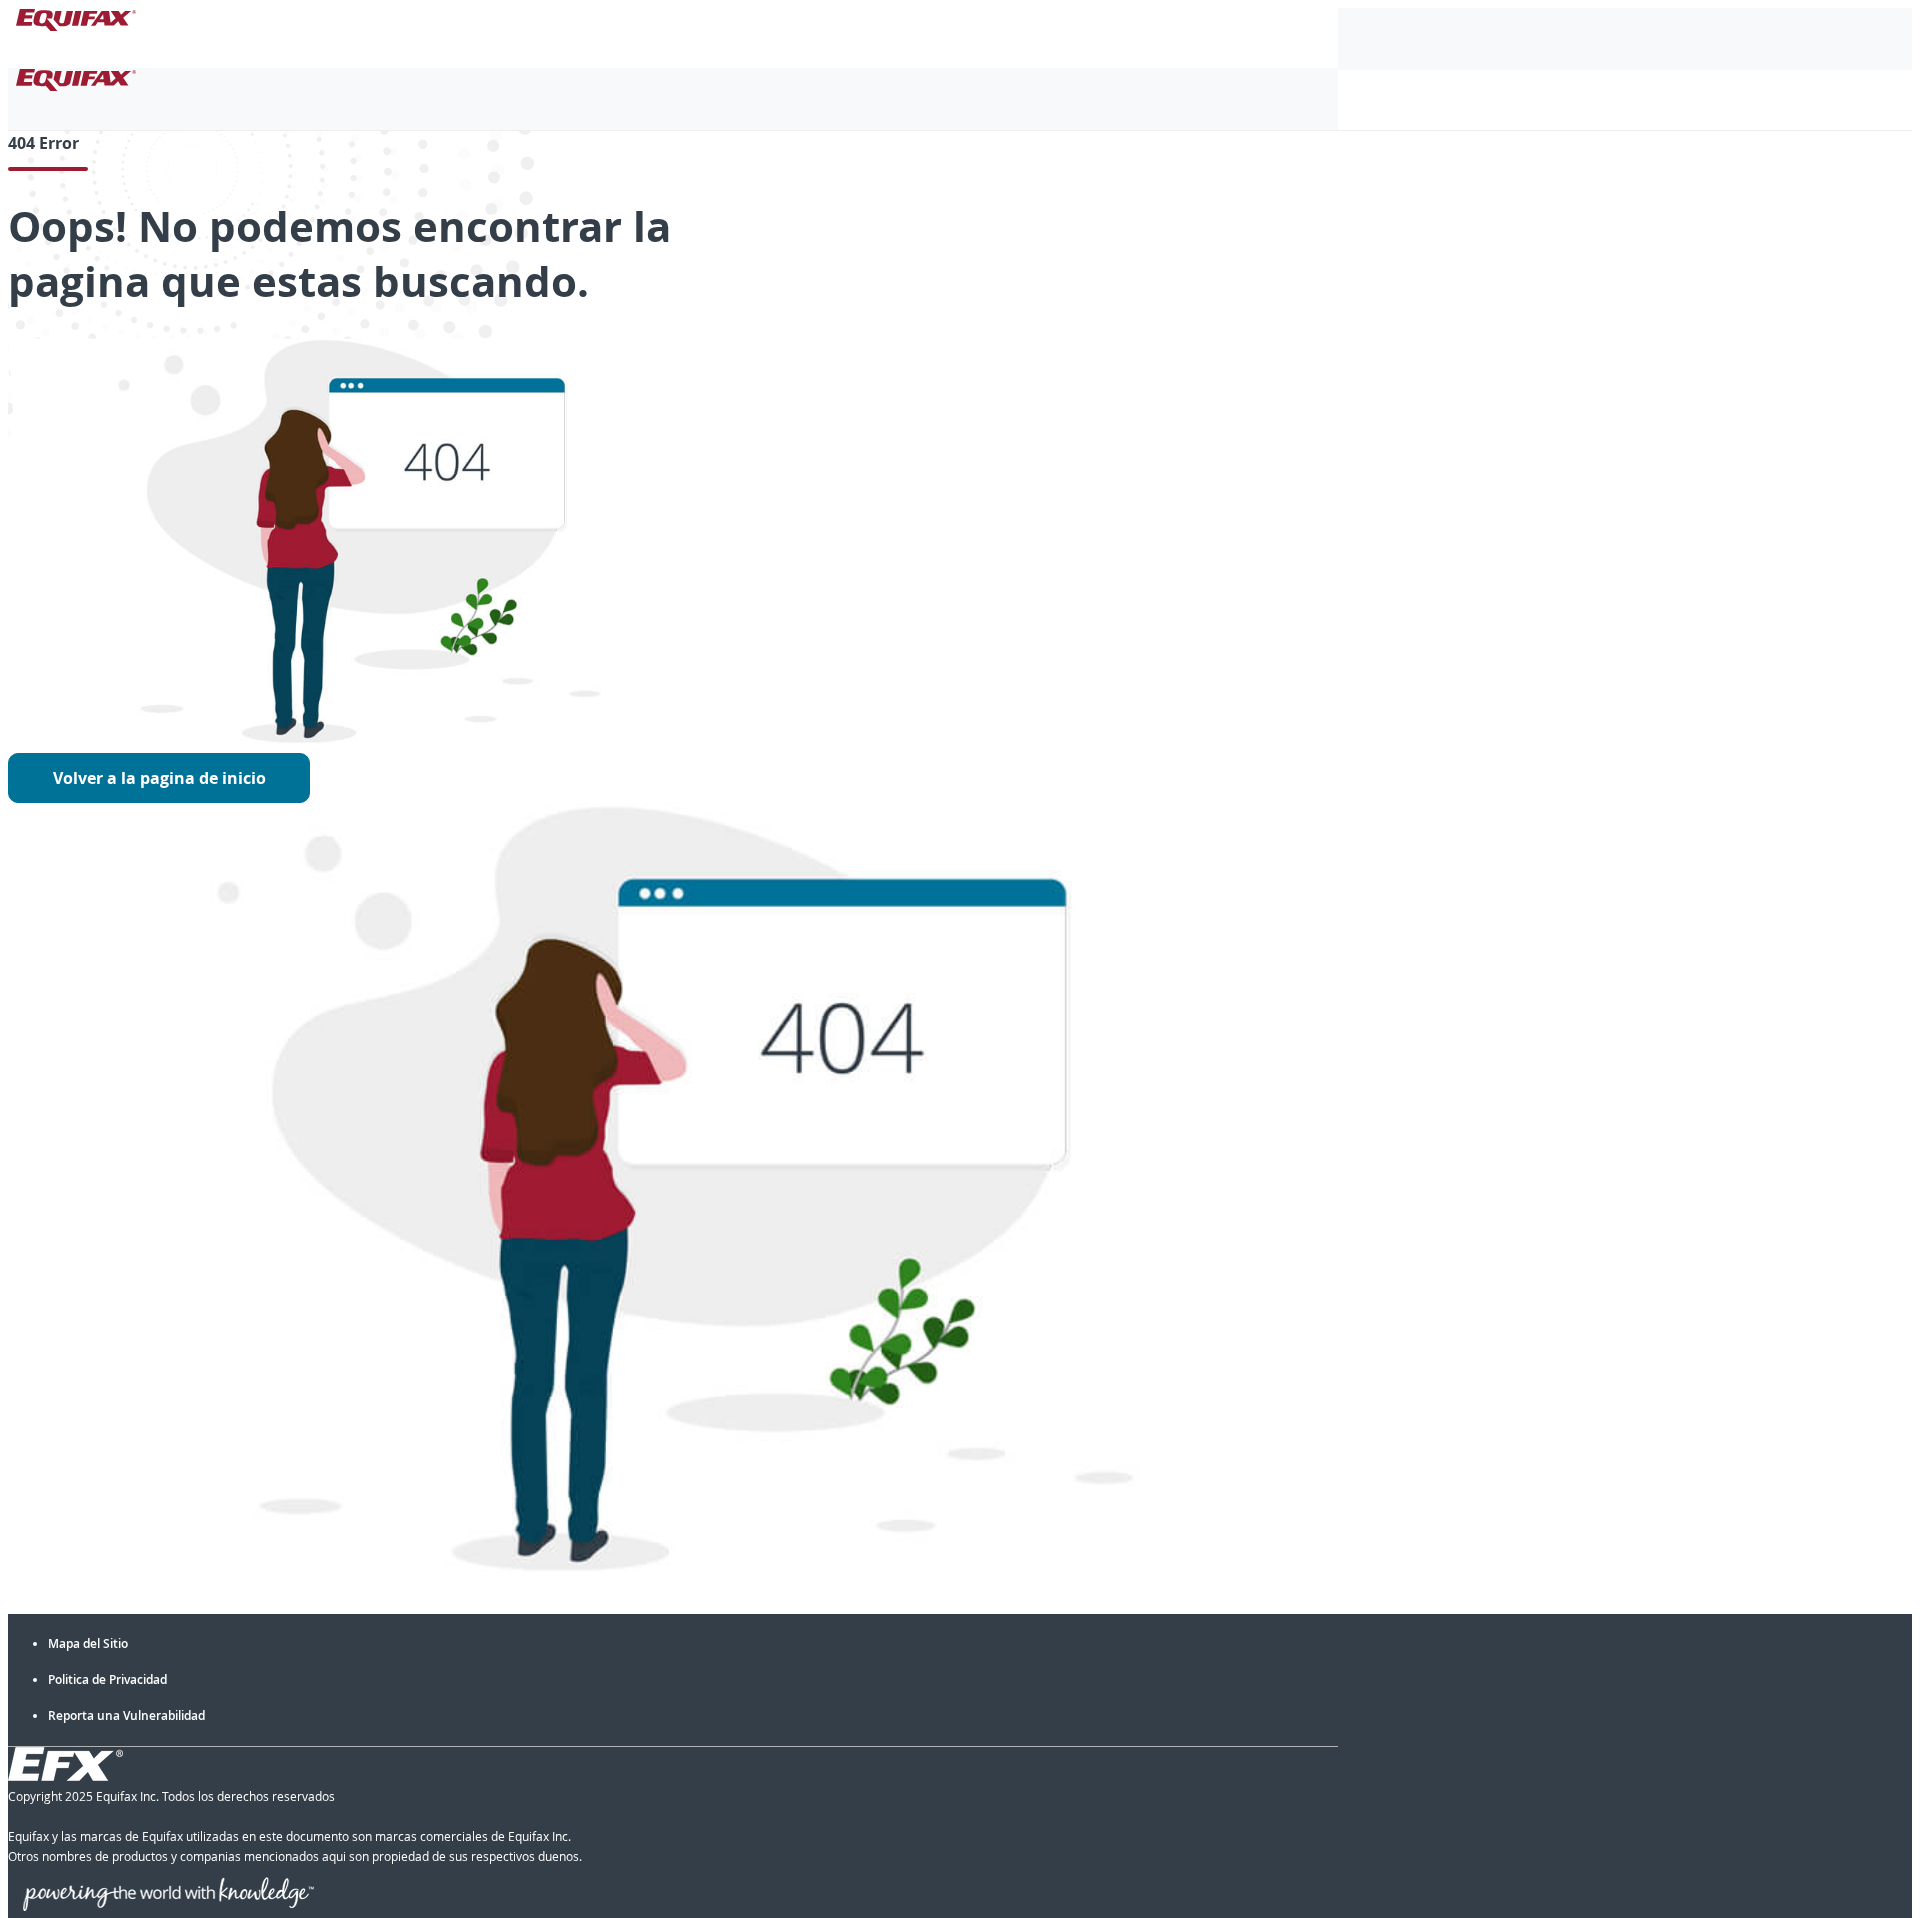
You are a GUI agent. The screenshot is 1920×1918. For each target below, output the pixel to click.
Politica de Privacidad (107, 1679)
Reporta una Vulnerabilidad (126, 1715)
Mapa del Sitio (88, 1643)
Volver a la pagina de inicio (159, 778)
